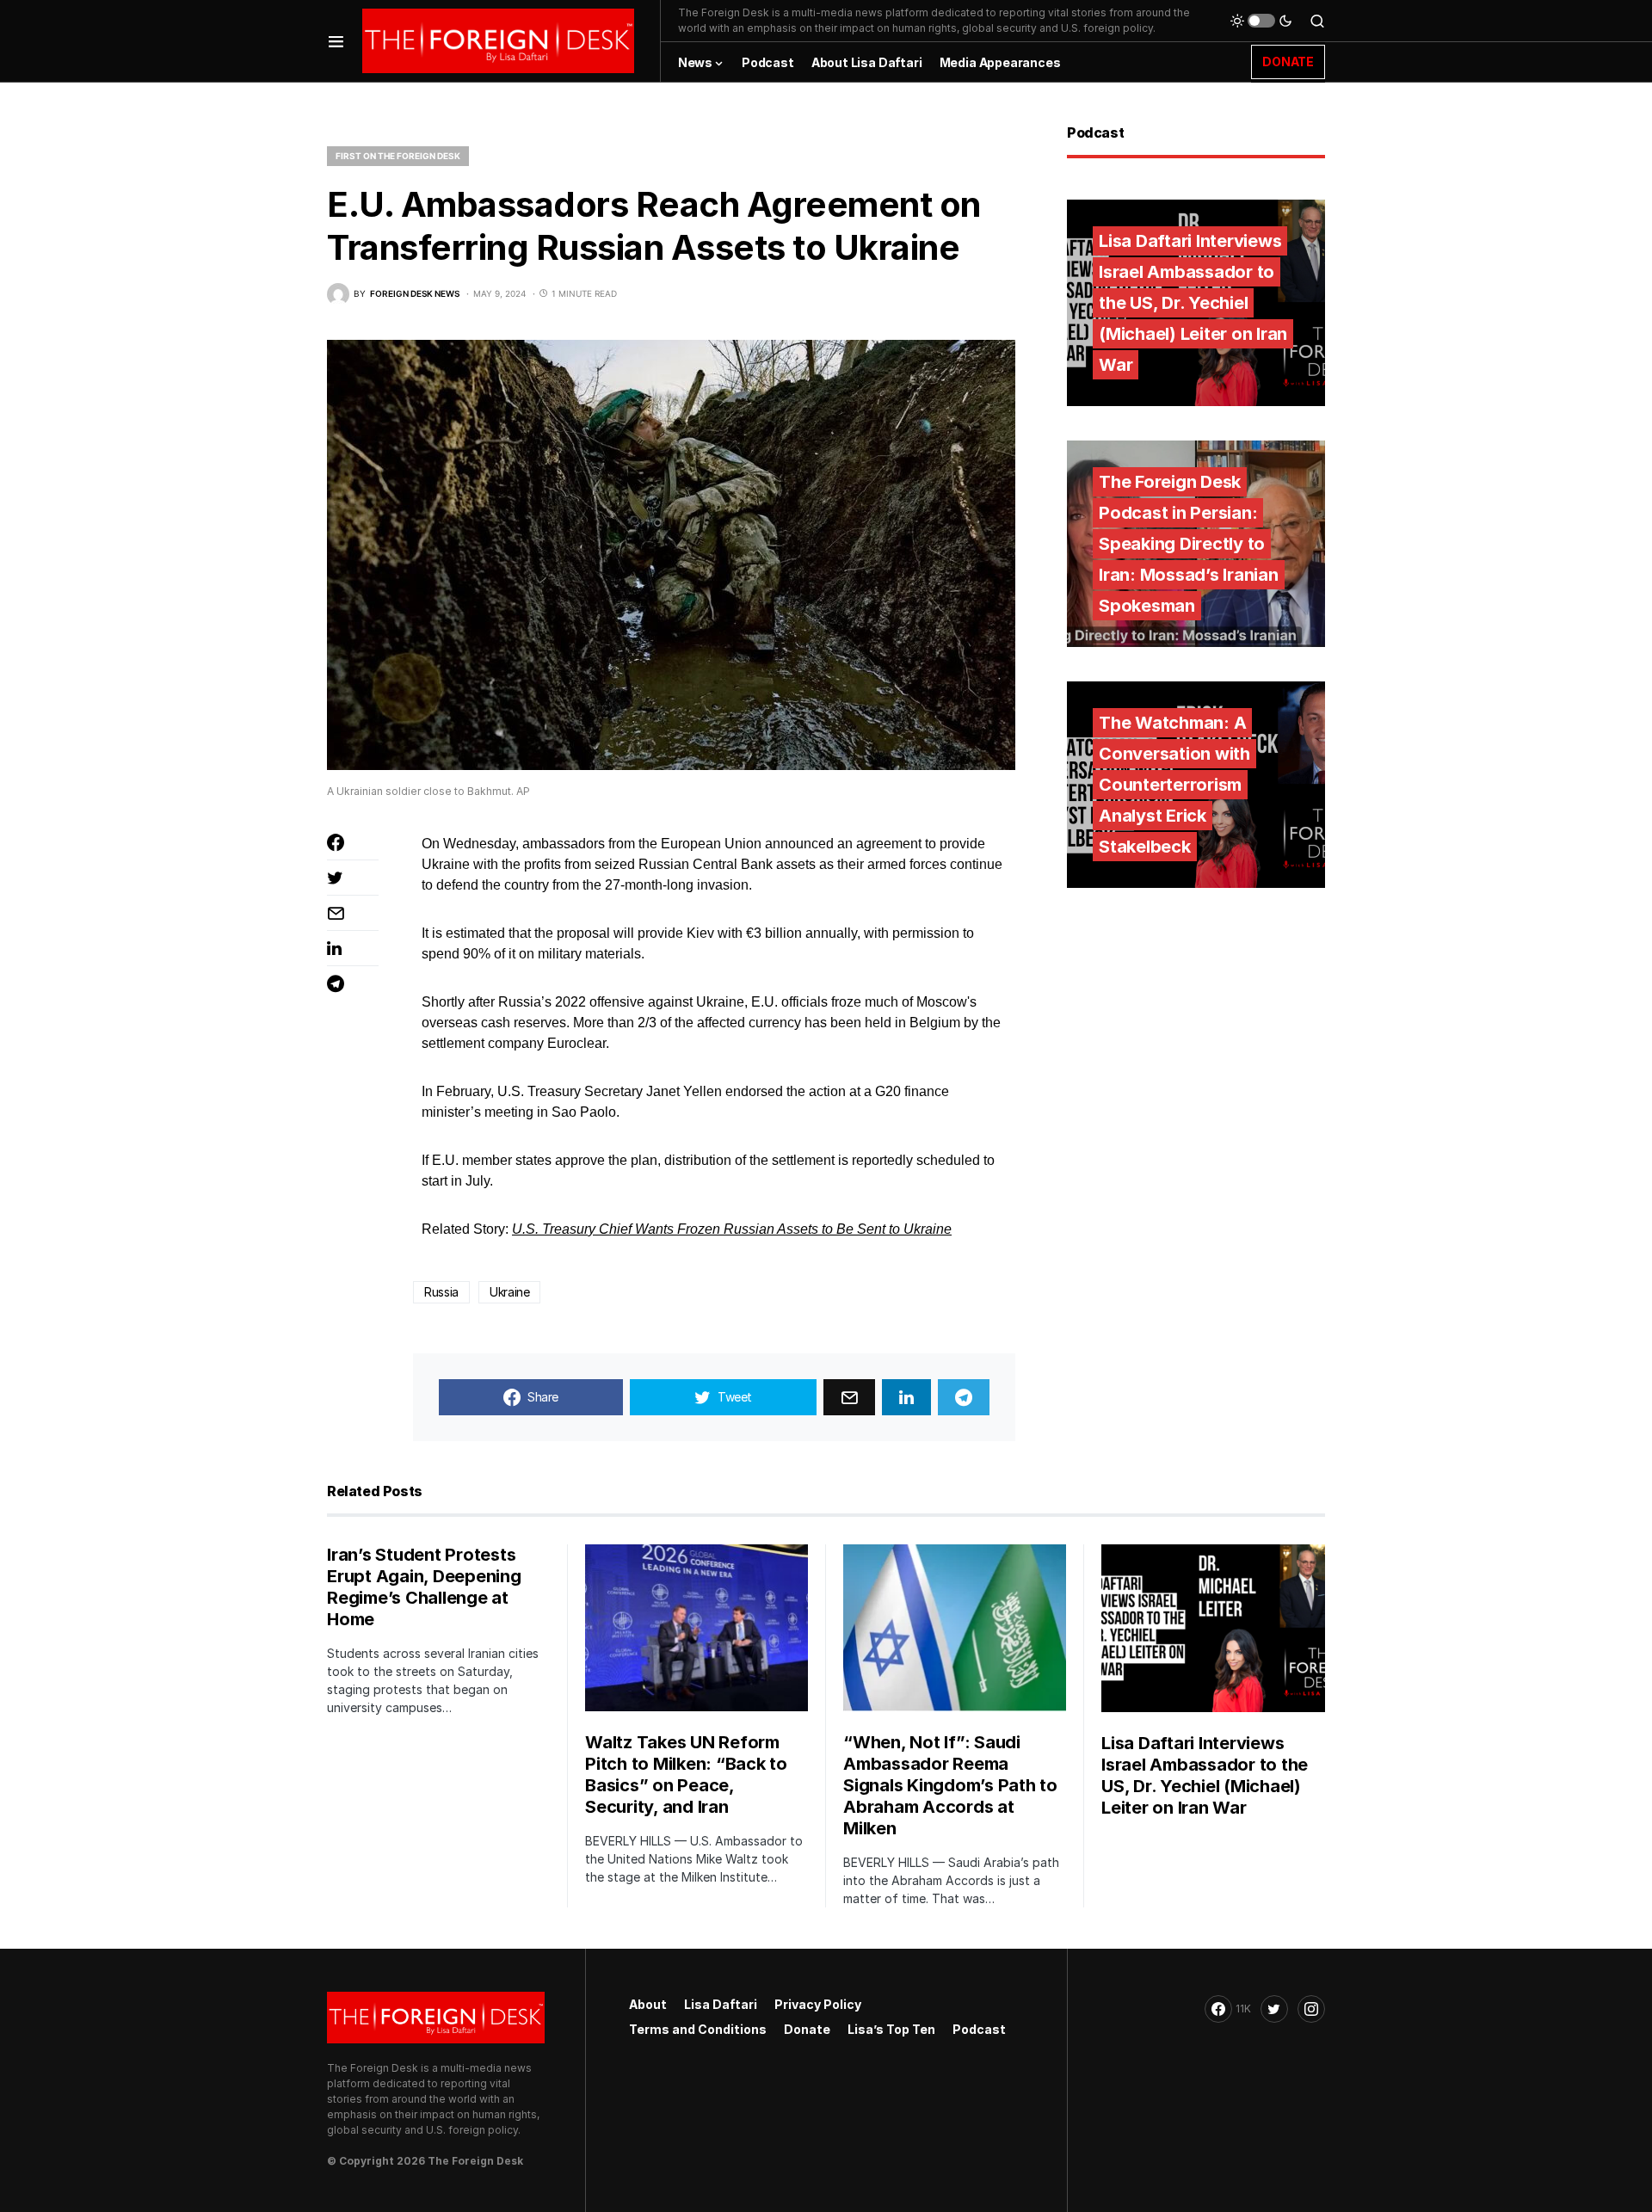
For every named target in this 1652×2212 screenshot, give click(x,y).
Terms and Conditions (698, 2029)
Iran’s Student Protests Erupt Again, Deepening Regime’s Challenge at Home (424, 1587)
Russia (441, 1292)
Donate (807, 2029)
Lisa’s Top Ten (891, 2029)
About (648, 2004)
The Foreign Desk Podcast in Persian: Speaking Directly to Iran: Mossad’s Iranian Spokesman (1189, 544)
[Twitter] (1274, 2009)
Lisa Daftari (721, 2004)
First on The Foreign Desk (398, 156)
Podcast (979, 2029)
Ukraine (510, 1292)
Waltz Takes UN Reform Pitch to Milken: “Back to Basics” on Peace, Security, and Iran (686, 1775)
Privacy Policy (818, 2004)
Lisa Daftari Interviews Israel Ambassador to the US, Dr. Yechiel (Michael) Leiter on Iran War (1193, 303)
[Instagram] (1311, 2009)
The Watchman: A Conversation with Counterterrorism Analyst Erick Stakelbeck (1174, 785)
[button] (336, 41)
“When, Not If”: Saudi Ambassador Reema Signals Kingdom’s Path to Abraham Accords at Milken (950, 1785)
